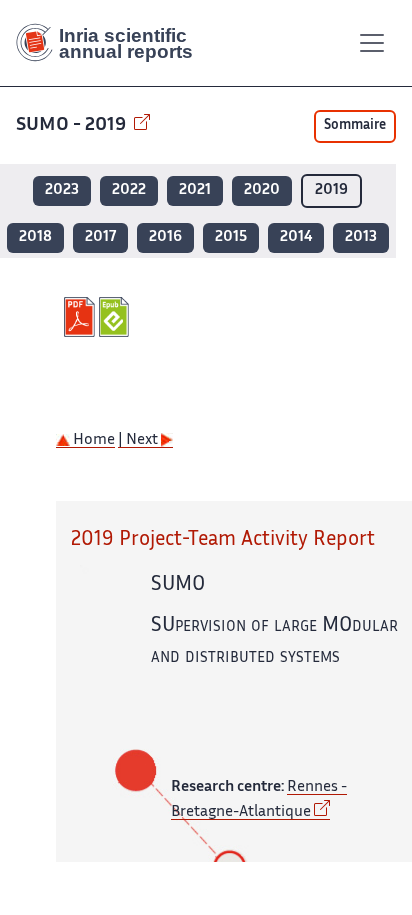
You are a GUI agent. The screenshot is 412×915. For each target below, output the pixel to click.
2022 (129, 190)
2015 (231, 237)
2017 (100, 237)
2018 (35, 237)
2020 (262, 190)
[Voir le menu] (372, 43)
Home (92, 440)
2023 (62, 190)
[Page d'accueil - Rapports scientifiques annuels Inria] (112, 43)
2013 (361, 237)
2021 (195, 190)
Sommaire (355, 126)
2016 (165, 237)
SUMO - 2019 (73, 125)
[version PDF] (81, 317)
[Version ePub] (116, 317)
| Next (139, 440)
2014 (296, 237)
